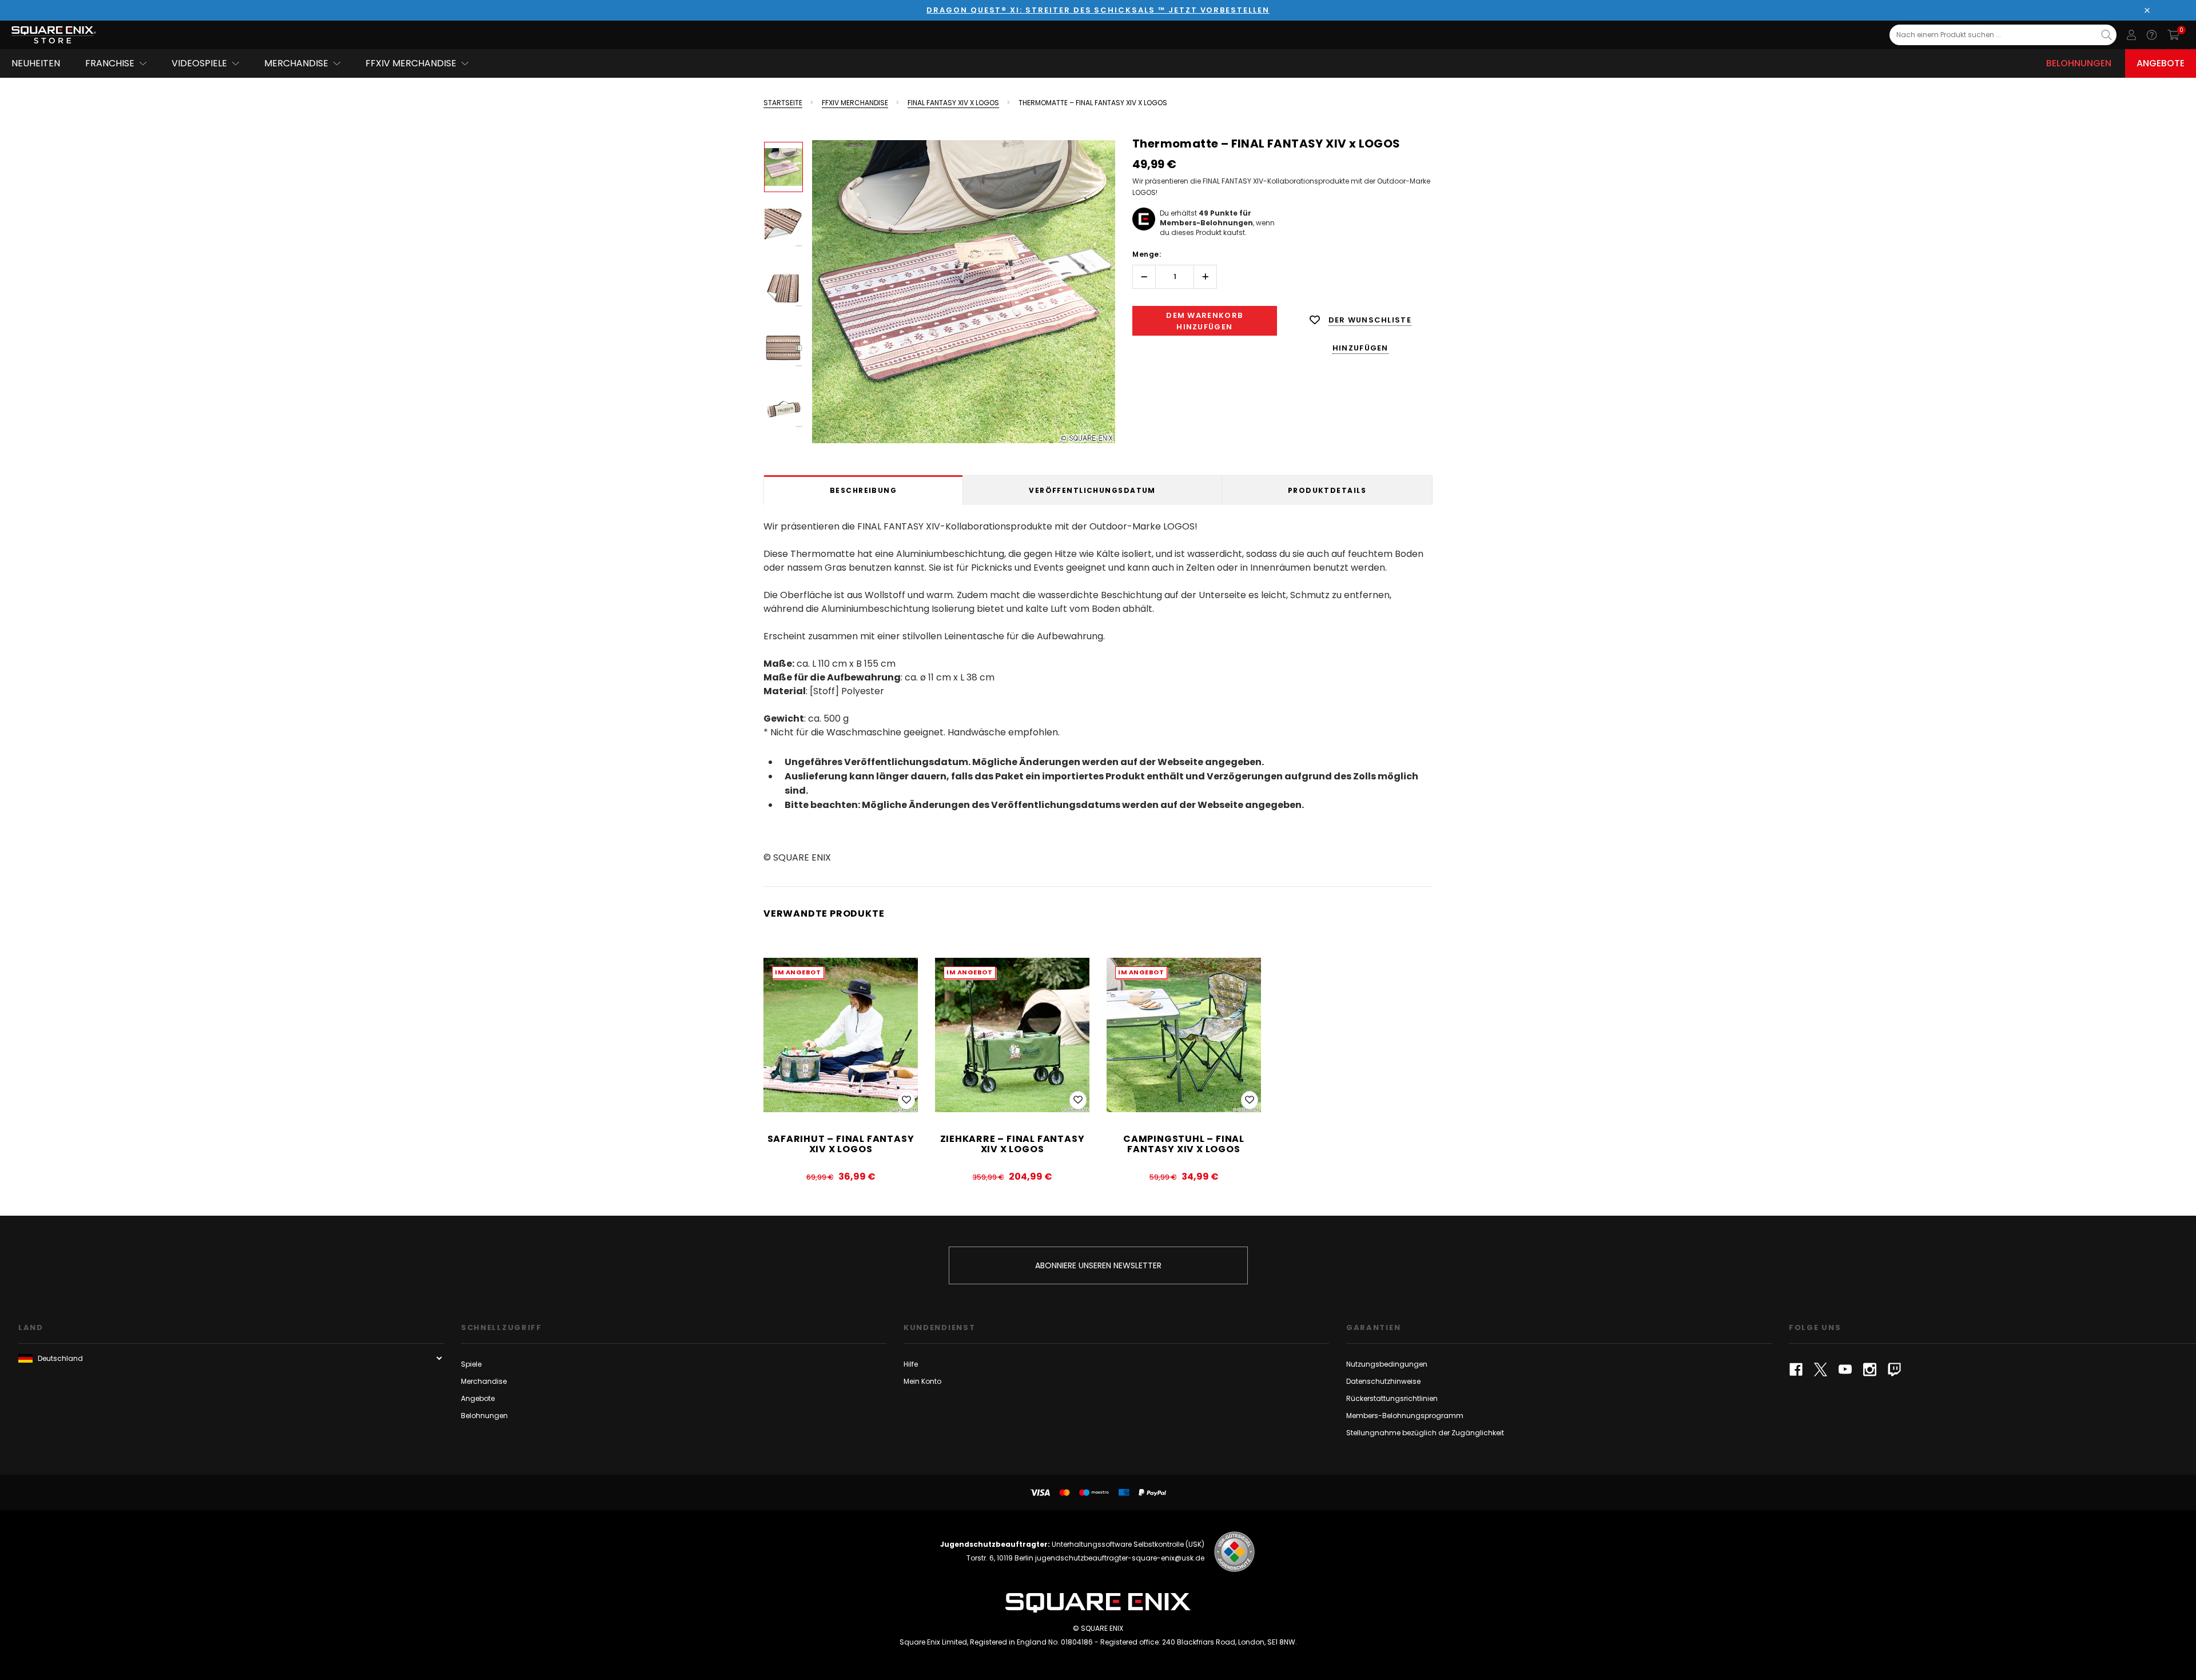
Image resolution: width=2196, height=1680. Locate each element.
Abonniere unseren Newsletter (1098, 1265)
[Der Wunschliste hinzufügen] (906, 1100)
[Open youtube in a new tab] (1845, 1370)
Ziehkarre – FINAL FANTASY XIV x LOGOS (1013, 1144)
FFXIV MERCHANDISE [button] (411, 63)
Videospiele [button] (199, 63)
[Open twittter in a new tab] (1821, 1370)
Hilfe (911, 1364)
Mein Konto (922, 1381)
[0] (2173, 35)
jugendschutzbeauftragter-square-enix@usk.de (1120, 1558)
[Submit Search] (2107, 35)
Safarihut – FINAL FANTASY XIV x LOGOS (841, 1144)
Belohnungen (2079, 63)
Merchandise (484, 1381)
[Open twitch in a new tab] (1894, 1370)
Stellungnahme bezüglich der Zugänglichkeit (1425, 1433)
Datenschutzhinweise (1383, 1381)
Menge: (1147, 254)
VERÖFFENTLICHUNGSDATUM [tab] (1092, 490)
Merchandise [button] (296, 63)
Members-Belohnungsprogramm (1405, 1416)
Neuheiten (36, 63)
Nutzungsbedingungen (1387, 1364)
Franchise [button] (110, 63)
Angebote (2161, 63)
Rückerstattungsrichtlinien (1392, 1398)
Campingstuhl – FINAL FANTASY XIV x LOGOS (1184, 1144)
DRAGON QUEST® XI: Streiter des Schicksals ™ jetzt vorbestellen (1098, 10)
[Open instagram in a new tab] (1870, 1370)
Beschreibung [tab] (863, 490)
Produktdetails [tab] (1327, 490)
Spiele (471, 1364)
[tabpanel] (1098, 690)
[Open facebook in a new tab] (1796, 1370)
